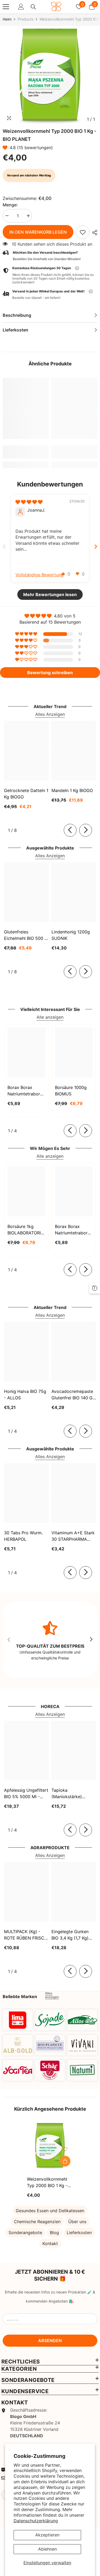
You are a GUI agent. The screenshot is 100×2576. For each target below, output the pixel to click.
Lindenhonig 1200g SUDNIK (71, 935)
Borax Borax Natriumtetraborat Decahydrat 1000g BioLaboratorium (74, 1230)
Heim (7, 19)
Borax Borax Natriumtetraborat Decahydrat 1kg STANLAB (26, 1091)
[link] (83, 232)
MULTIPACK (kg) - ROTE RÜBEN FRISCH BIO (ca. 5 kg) (26, 1935)
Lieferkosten (79, 2233)
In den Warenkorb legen (38, 232)
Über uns (77, 2222)
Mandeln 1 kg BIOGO (72, 790)
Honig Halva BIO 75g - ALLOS (25, 1395)
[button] (6, 148)
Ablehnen (47, 2549)
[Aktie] (93, 233)
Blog (54, 2233)
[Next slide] (96, 547)
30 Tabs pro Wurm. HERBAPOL (23, 1536)
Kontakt (50, 2243)
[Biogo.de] (18, 2020)
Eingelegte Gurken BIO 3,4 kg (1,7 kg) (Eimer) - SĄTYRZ (70, 1935)
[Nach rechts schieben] (86, 830)
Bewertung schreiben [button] (50, 673)
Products (25, 19)
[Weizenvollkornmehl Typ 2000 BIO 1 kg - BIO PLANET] (50, 2146)
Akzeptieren (47, 2535)
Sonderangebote (25, 2233)
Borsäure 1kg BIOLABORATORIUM (26, 1230)
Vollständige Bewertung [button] (39, 575)
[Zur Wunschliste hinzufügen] (65, 2149)
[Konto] (21, 7)
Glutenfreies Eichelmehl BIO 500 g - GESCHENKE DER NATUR (26, 935)
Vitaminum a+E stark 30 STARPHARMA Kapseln (73, 1536)
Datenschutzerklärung (36, 2521)
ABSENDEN (50, 2341)
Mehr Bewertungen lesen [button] (50, 594)
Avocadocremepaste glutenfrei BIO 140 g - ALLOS (74, 1395)
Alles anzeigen (52, 1995)
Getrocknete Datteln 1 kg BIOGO (26, 794)
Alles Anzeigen (50, 714)
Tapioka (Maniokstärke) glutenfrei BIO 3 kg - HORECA (72, 1794)
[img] (29, 502)
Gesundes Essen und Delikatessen (50, 2211)
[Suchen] (33, 7)
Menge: (10, 205)
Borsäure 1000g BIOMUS (71, 1091)
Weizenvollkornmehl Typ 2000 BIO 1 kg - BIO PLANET (47, 2183)
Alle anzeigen (50, 1017)
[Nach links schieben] (70, 830)
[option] (50, 77)
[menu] (6, 7)
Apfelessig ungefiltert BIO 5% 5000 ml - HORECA (26, 1794)
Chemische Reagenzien (37, 2222)
